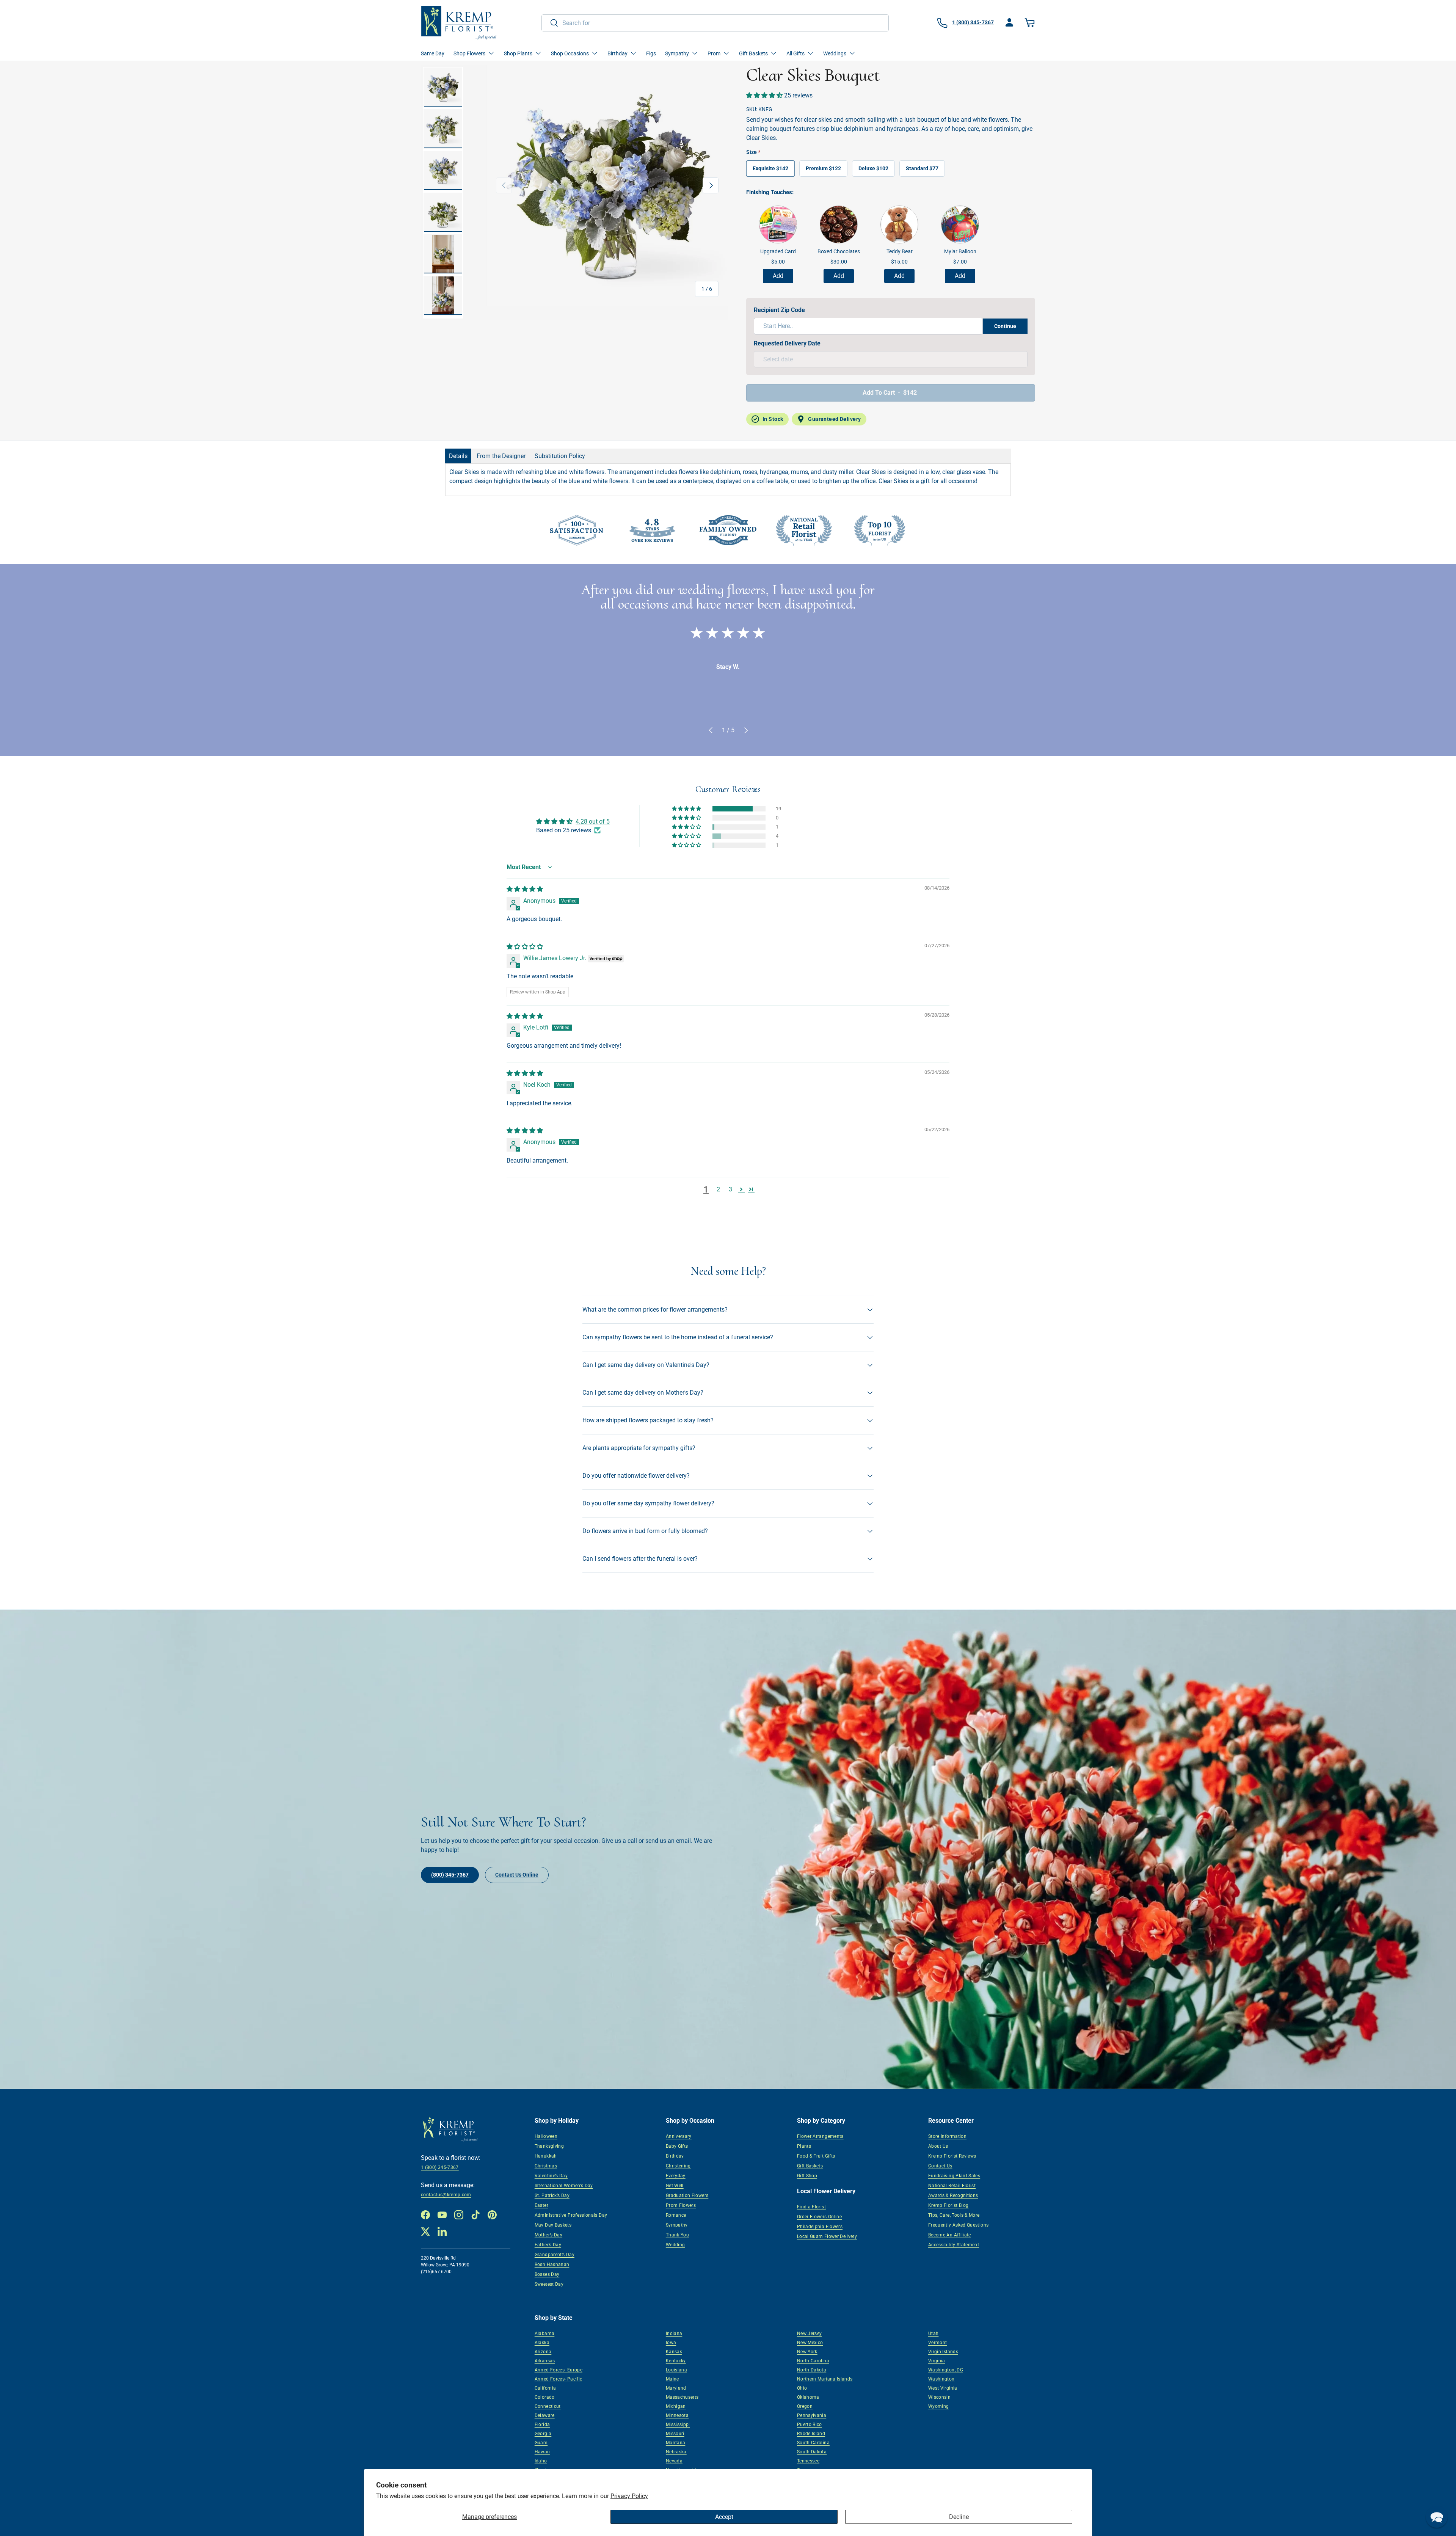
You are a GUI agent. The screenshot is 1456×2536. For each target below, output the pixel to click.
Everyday (676, 2176)
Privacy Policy (629, 2496)
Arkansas (545, 2361)
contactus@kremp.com (446, 2195)
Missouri (675, 2434)
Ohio (802, 2388)
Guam (541, 2443)
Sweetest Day (549, 2284)
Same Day (433, 53)
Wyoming (939, 2406)
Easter (541, 2205)
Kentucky (676, 2361)
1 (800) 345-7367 (440, 2167)
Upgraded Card (778, 251)
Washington (941, 2379)
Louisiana (676, 2370)
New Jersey (810, 2334)
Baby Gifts (677, 2146)
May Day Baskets (553, 2225)
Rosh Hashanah (552, 2265)
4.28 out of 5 (593, 822)
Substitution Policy (560, 456)
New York (807, 2352)
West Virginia (943, 2388)
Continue (1005, 326)
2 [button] (718, 1189)
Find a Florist (811, 2207)
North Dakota (812, 2370)
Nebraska (676, 2452)
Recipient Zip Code (779, 310)
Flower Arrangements (820, 2136)
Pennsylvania (812, 2415)
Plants (804, 2146)
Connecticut (548, 2406)
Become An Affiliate (950, 2235)
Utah (933, 2334)
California (545, 2388)
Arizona (543, 2352)
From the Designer (501, 456)
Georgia (543, 2434)
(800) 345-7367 (450, 1875)
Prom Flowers (681, 2205)
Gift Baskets (810, 2166)
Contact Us (940, 2166)
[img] (525, 889)
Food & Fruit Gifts (816, 2156)
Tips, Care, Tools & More (954, 2215)
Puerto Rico (810, 2425)
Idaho (541, 2461)
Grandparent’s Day (555, 2255)
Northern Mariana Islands (825, 2379)
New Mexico (810, 2343)
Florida (542, 2425)
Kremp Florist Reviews (952, 2156)
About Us (938, 2146)
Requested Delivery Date (787, 343)
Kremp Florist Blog (948, 2205)
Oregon (805, 2406)
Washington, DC (946, 2370)
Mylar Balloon (960, 251)
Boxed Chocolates (839, 251)
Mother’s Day (548, 2235)
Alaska (542, 2343)
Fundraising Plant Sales (954, 2176)
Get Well (675, 2186)
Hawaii (542, 2452)
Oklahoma (808, 2397)
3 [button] (730, 1189)
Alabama (545, 2334)
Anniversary (679, 2136)
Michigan (676, 2406)
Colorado (545, 2397)
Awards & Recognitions (953, 2195)
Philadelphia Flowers (820, 2227)
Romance (676, 2215)
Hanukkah (546, 2156)
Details (458, 456)
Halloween (546, 2136)
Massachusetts (682, 2397)
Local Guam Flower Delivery (827, 2236)
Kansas (674, 2352)
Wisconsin (939, 2397)
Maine (672, 2379)
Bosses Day (547, 2274)
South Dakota (812, 2452)
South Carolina (813, 2443)
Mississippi (678, 2425)
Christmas (546, 2166)
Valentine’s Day (551, 2176)
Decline (959, 2517)
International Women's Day (564, 2186)
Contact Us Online (517, 1875)
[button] (1031, 23)
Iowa (671, 2343)
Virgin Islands (943, 2352)
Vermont (938, 2343)
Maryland (676, 2388)
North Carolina (813, 2361)
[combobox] (715, 23)
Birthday (675, 2156)
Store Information (947, 2136)
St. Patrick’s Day (552, 2195)
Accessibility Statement (954, 2245)
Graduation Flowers (687, 2195)
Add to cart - (890, 393)
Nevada (674, 2461)
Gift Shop (807, 2176)
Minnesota (677, 2415)
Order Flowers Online (819, 2217)
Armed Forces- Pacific (559, 2379)
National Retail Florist (952, 2186)
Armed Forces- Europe (559, 2370)
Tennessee (808, 2461)
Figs (651, 53)
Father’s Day (548, 2245)
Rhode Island (811, 2434)
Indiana (674, 2334)
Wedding (675, 2245)
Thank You (677, 2235)
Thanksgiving (549, 2146)
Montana (676, 2443)
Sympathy (677, 2225)
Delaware (545, 2415)
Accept (724, 2517)
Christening (678, 2166)
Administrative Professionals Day (571, 2215)
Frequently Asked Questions (958, 2225)
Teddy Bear (900, 251)
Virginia (937, 2361)
